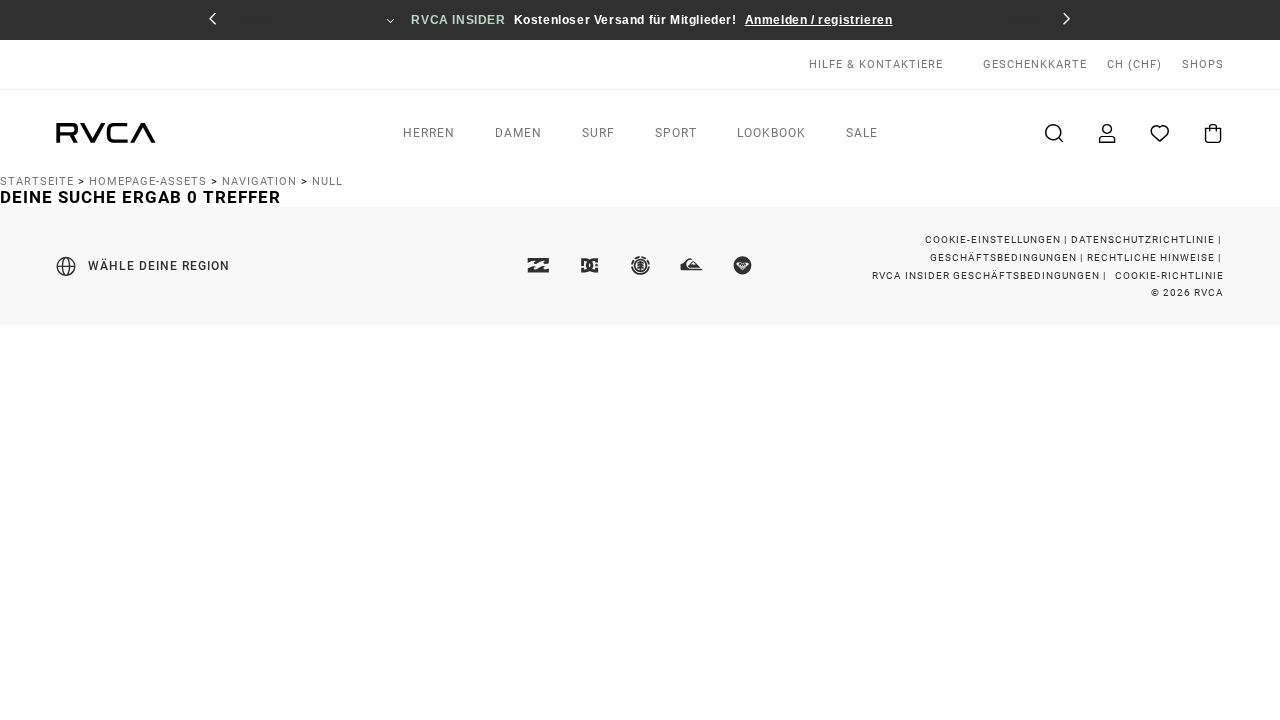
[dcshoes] (589, 266)
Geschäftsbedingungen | (1008, 257)
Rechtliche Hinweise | (1155, 257)
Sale (862, 133)
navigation (259, 181)
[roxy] (742, 266)
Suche (1052, 133)
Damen (518, 133)
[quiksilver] (691, 266)
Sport (676, 133)
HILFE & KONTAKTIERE (876, 64)
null (327, 181)
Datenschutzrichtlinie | (1147, 239)
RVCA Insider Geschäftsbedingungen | (990, 275)
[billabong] (538, 266)
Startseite (37, 181)
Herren (429, 133)
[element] (640, 266)
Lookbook (771, 133)
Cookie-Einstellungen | (997, 239)
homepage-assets (148, 181)
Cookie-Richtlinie (1169, 275)
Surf (598, 133)
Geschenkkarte (1035, 64)
